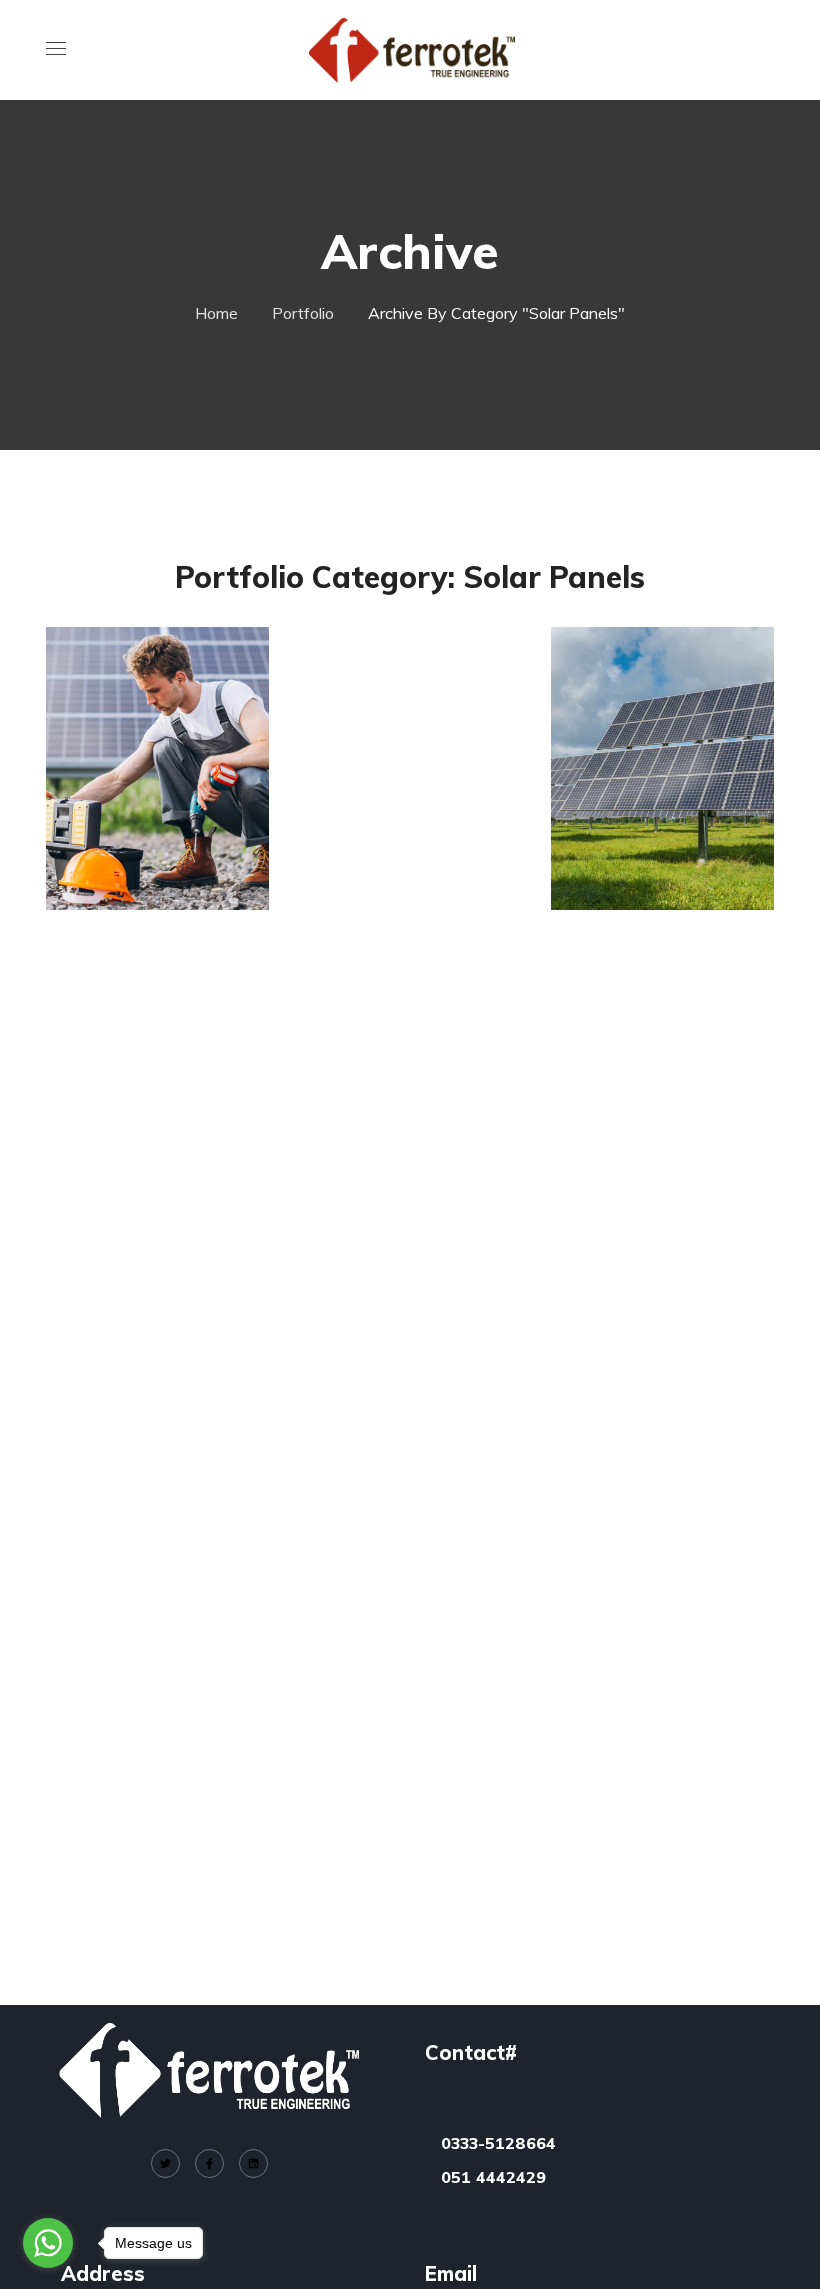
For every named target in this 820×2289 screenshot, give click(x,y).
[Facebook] (209, 2163)
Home (216, 313)
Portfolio (303, 313)
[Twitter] (165, 2163)
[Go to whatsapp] (48, 2243)
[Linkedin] (253, 2163)
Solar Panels (150, 814)
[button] (766, 50)
